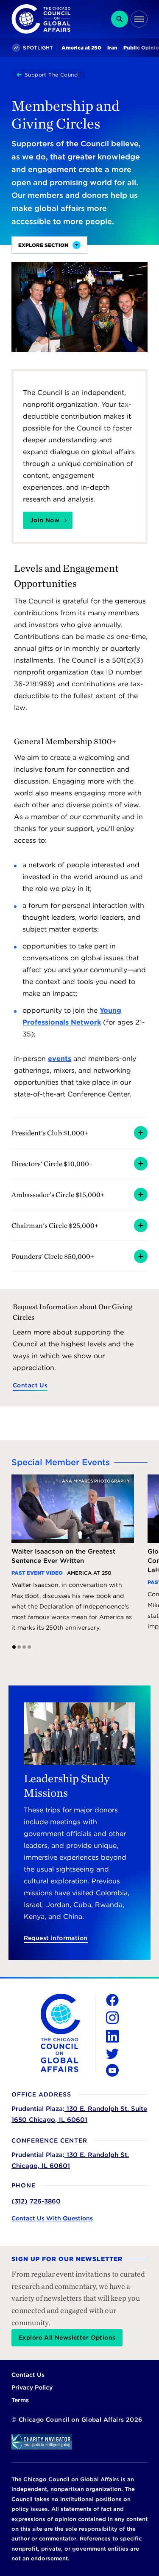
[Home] (21, 75)
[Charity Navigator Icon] (79, 2442)
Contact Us (30, 1385)
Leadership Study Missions (67, 1785)
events (60, 1059)
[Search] (120, 19)
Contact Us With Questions (52, 2218)
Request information (56, 1938)
